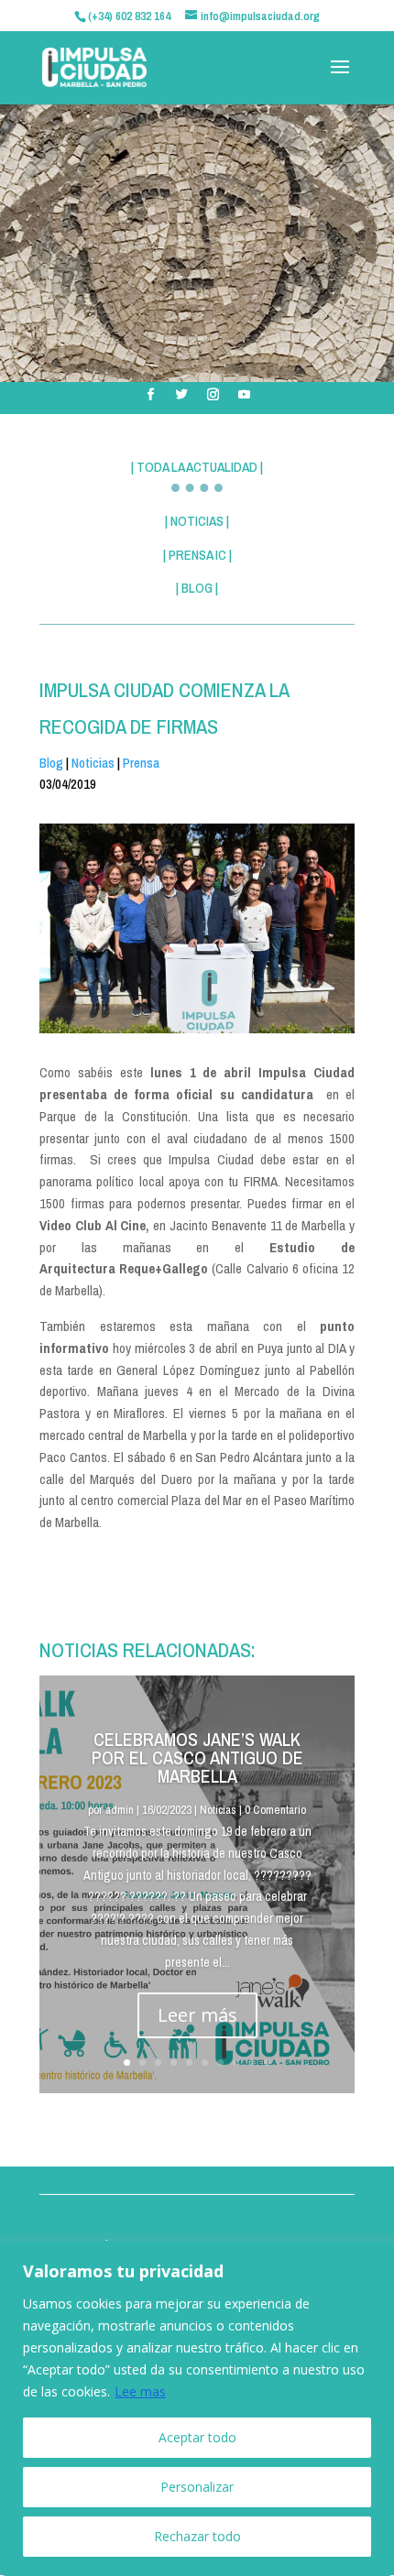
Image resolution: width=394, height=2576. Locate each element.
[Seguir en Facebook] (150, 395)
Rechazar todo (197, 2536)
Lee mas (140, 2391)
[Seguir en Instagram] (213, 395)
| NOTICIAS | (197, 521)
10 (267, 2063)
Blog (51, 763)
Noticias (93, 763)
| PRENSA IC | (197, 555)
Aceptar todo (197, 2437)
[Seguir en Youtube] (244, 395)
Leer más (197, 2015)
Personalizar (197, 2487)
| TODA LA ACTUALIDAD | (197, 467)
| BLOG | (197, 588)
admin (120, 1810)
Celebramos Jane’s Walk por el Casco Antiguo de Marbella (197, 1757)
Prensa (141, 763)
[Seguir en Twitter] (181, 395)
